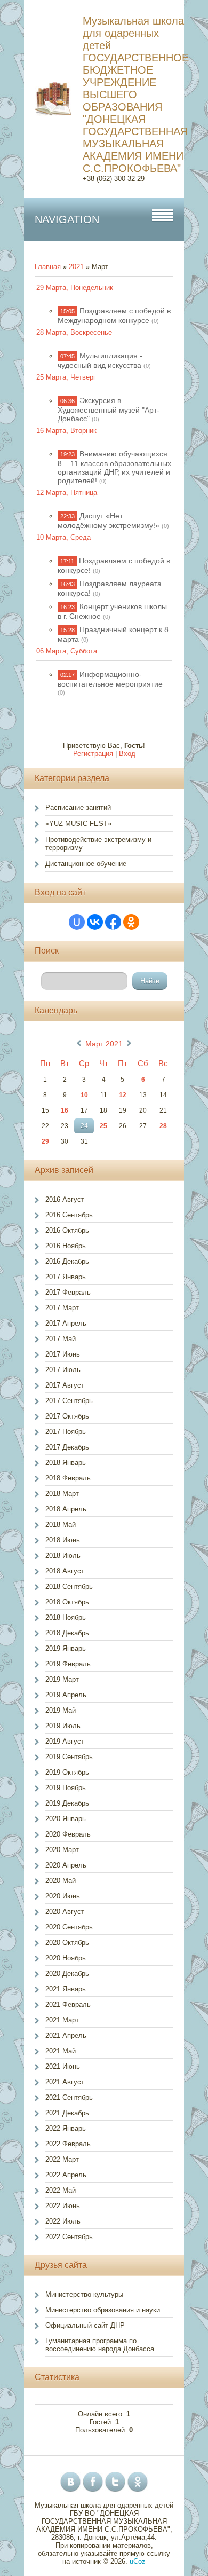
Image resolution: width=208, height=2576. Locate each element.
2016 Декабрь (67, 1261)
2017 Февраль (68, 1292)
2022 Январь (66, 2128)
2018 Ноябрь (66, 1617)
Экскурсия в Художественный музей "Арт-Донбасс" (109, 409)
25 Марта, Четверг (66, 377)
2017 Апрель (66, 1323)
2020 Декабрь (67, 1974)
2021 (76, 267)
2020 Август (65, 1912)
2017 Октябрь (67, 1416)
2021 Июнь (63, 2066)
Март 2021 (104, 1044)
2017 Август (65, 1385)
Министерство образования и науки (103, 2310)
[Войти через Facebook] (113, 922)
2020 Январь (66, 1819)
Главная (48, 267)
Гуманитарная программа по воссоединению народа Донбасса (100, 2345)
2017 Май (61, 1339)
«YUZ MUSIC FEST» (78, 824)
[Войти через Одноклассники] (131, 922)
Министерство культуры (84, 2294)
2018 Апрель (66, 1509)
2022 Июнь (63, 2206)
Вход (127, 754)
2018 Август (65, 1571)
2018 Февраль (68, 1478)
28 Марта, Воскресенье (74, 332)
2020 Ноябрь (66, 1958)
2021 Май (61, 2051)
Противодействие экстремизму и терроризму (98, 844)
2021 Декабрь (67, 2113)
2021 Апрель (66, 2035)
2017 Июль (63, 1370)
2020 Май (61, 1881)
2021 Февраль (68, 2004)
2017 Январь (66, 1277)
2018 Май (61, 1525)
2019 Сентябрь (69, 1757)
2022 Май (61, 2190)
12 (123, 1095)
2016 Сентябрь (69, 1215)
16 (65, 1110)
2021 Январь (66, 1989)
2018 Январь (66, 1463)
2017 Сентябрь (69, 1401)
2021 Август (65, 2082)
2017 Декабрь (67, 1447)
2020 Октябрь (67, 1943)
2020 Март (62, 1850)
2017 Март (62, 1308)
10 (84, 1095)
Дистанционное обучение (86, 864)
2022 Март (62, 2159)
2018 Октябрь (67, 1602)
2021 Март (62, 2020)
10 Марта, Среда (63, 537)
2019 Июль (63, 1726)
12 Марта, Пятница (67, 493)
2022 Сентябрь (69, 2237)
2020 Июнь (63, 1896)
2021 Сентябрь (69, 2097)
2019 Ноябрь (66, 1788)
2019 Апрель (66, 1695)
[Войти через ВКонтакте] (95, 922)
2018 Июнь (63, 1540)
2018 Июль (63, 1555)
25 (103, 1126)
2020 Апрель (66, 1865)
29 (45, 1141)
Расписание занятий (78, 808)
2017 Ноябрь (66, 1432)
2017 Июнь (63, 1354)
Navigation (67, 219)
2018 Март (62, 1494)
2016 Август (65, 1199)
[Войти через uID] (77, 922)
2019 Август (65, 1741)
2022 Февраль (68, 2144)
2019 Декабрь (67, 1803)
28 (163, 1126)
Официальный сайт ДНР (85, 2325)
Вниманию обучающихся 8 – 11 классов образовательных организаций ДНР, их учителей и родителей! (114, 467)
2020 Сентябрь (69, 1927)
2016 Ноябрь (66, 1246)
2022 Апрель (66, 2175)
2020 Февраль (68, 1834)
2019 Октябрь (67, 1772)
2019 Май (61, 1710)
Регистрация (93, 754)
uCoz (138, 2561)
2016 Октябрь (67, 1230)
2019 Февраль (68, 1664)
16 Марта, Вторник (66, 431)
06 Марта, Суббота (67, 651)
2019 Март (62, 1679)
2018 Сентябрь (69, 1586)
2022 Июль (63, 2221)
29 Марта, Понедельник (75, 287)
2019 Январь (66, 1648)
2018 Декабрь (67, 1633)
